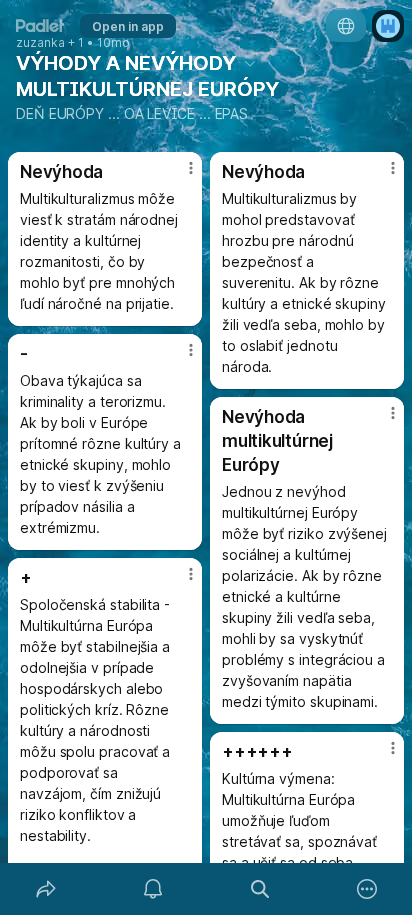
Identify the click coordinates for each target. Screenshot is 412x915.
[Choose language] (346, 26)
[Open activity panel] (152, 889)
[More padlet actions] (366, 889)
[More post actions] (178, 176)
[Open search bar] (259, 889)
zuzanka (40, 43)
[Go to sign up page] (388, 26)
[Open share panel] (45, 889)
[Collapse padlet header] (250, 63)
